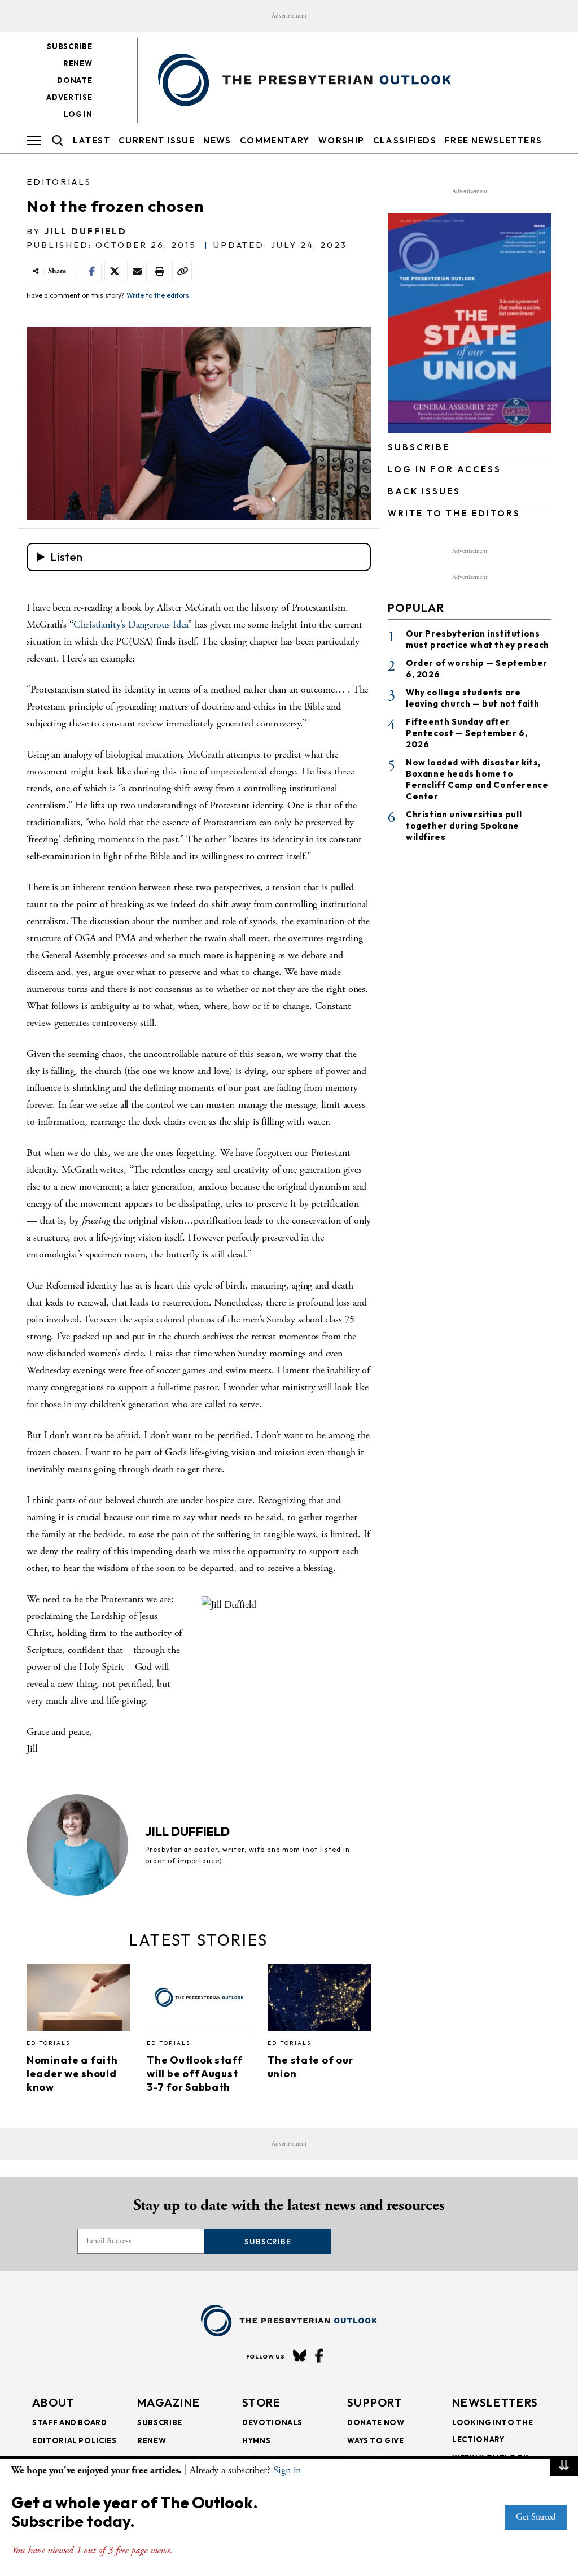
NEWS (217, 140)
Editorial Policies (75, 2440)
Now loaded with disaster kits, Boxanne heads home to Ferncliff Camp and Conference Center (477, 779)
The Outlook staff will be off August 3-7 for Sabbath (194, 2074)
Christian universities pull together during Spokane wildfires (464, 826)
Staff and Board (70, 2422)
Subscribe (69, 46)
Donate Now (376, 2422)
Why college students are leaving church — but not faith (473, 698)
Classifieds (405, 140)
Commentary (275, 140)
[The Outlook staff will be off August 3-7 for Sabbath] (198, 2000)
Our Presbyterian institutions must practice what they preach (478, 639)
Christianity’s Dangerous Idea (131, 625)
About (54, 2402)
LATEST (91, 140)
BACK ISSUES (424, 491)
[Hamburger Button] (34, 141)
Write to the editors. (159, 295)
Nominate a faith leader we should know (72, 2074)
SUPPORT (375, 2402)
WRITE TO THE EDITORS (454, 513)
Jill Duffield (86, 231)
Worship (341, 140)
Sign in (287, 2470)
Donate (75, 80)
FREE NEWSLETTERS (493, 140)
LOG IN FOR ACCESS (445, 469)
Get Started (536, 2517)
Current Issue (157, 140)
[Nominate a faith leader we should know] (78, 2000)
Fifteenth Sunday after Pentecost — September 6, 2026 (467, 733)
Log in (78, 114)
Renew (78, 63)
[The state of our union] (319, 2000)
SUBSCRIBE (419, 447)
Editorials (59, 182)
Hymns (256, 2440)
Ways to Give (376, 2440)
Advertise (69, 97)
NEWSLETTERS (495, 2402)
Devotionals (272, 2422)
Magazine (168, 2402)
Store (262, 2402)
